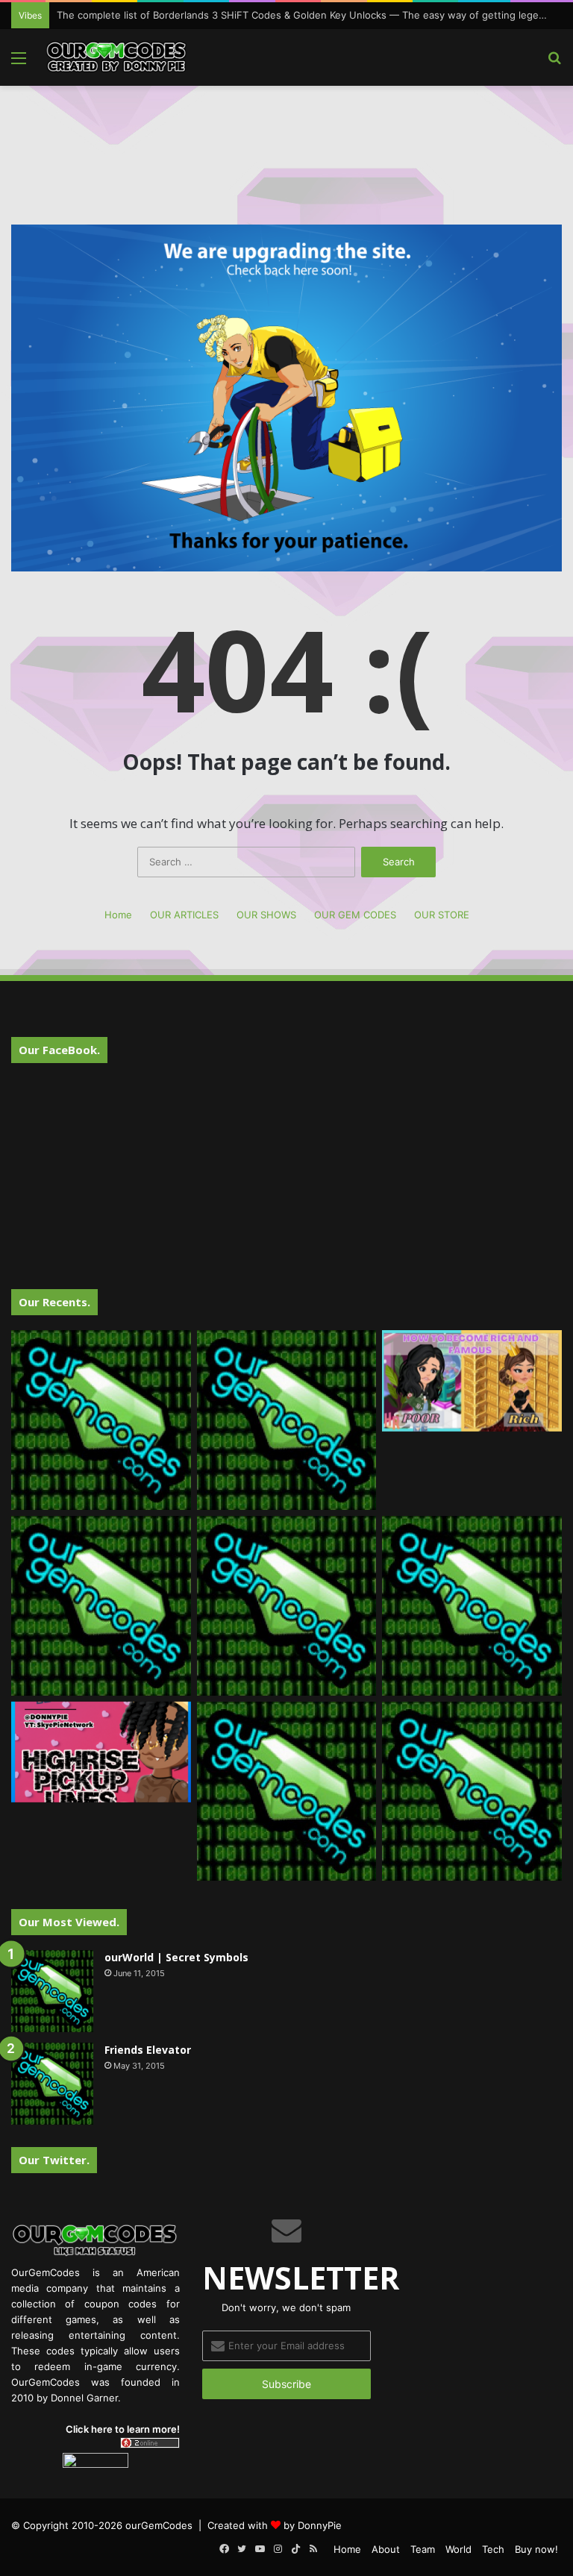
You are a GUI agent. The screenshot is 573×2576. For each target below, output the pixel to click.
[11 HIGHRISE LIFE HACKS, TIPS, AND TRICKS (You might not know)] (287, 1420)
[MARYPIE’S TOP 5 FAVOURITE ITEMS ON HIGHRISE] (472, 1792)
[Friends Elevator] (52, 2084)
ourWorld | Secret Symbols (176, 1957)
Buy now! (536, 2549)
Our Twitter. (54, 2160)
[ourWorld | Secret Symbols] (52, 1991)
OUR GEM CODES (355, 915)
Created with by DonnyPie (275, 2525)
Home (118, 915)
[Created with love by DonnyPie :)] (116, 57)
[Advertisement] (286, 134)
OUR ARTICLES (184, 915)
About (386, 2549)
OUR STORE (442, 915)
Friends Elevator (148, 2050)
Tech (493, 2549)
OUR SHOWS (266, 915)
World (458, 2549)
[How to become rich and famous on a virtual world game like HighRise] (472, 1381)
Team (423, 2549)
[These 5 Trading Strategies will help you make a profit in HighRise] (101, 1606)
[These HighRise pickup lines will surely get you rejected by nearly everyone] (101, 1752)
